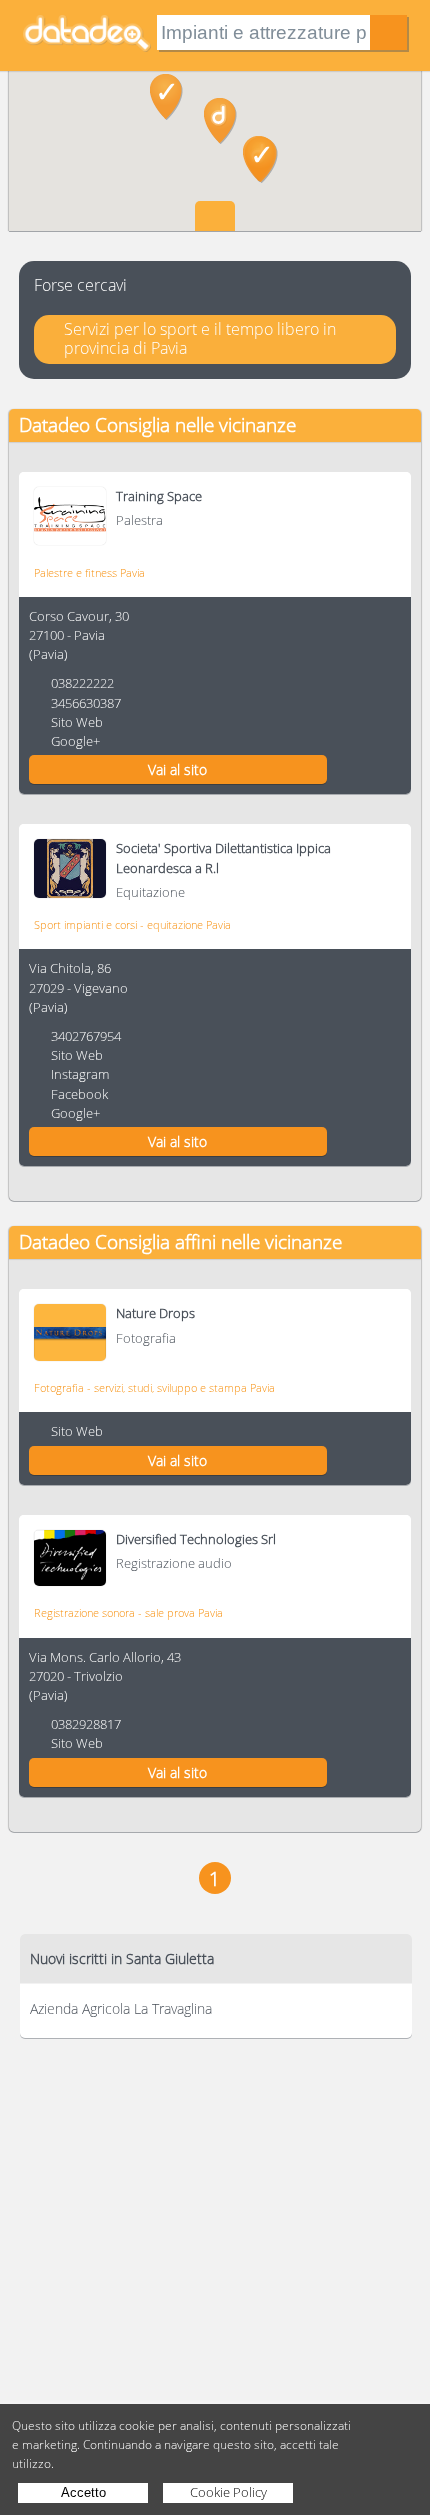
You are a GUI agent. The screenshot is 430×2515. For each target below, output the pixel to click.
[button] (220, 121)
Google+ (75, 741)
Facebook (79, 1094)
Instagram (80, 1074)
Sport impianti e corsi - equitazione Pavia (132, 924)
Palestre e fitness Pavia (89, 572)
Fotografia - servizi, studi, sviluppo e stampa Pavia (154, 1387)
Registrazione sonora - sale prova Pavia (128, 1612)
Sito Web (77, 722)
